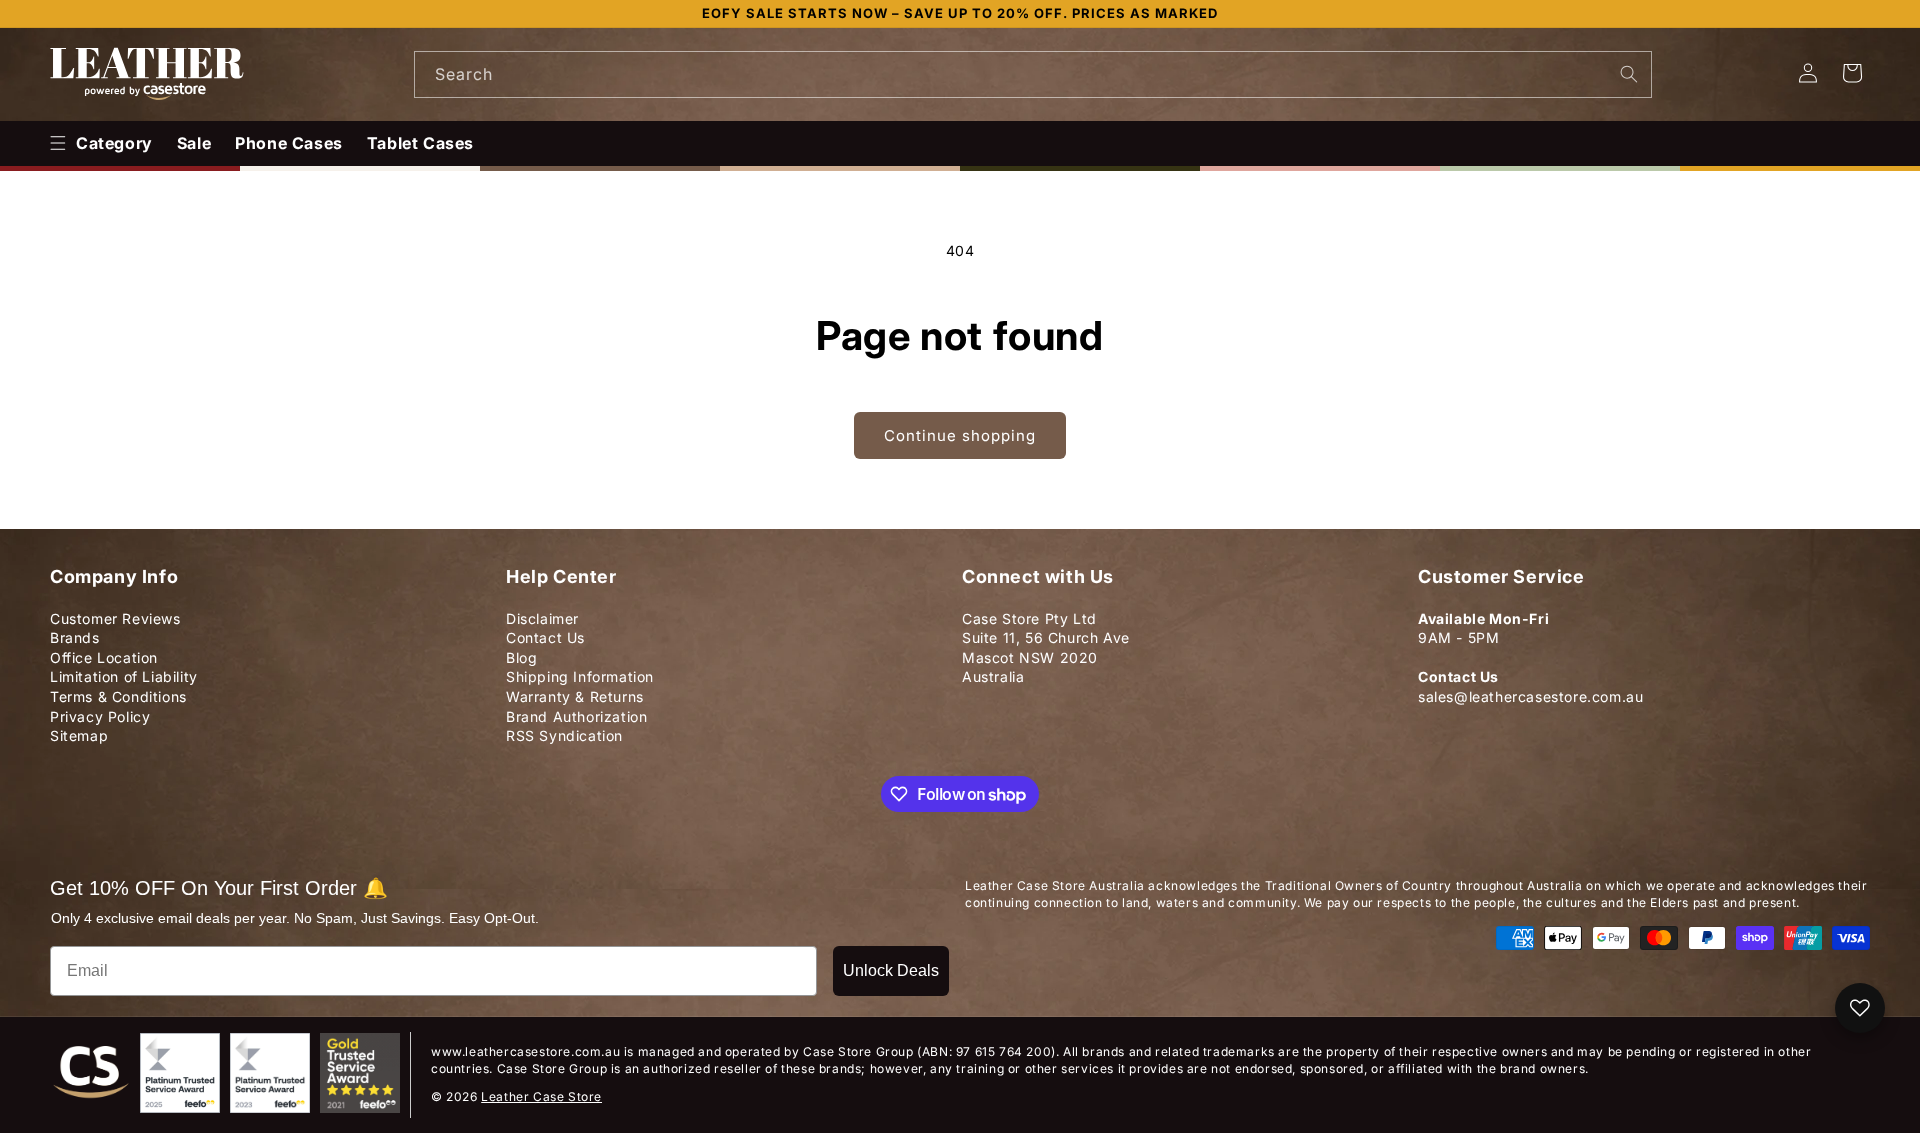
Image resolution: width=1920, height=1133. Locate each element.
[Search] (1629, 74)
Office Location (104, 657)
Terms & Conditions (118, 696)
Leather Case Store (541, 1096)
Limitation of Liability (124, 676)
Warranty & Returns (575, 696)
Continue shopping (960, 435)
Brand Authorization (576, 716)
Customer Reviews (115, 618)
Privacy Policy (100, 716)
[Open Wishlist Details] (1860, 1008)
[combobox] (1033, 74)
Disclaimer (542, 618)
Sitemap (79, 735)
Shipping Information (580, 676)
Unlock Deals (891, 970)
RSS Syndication (564, 735)
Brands (75, 637)
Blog (521, 657)
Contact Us (545, 637)
